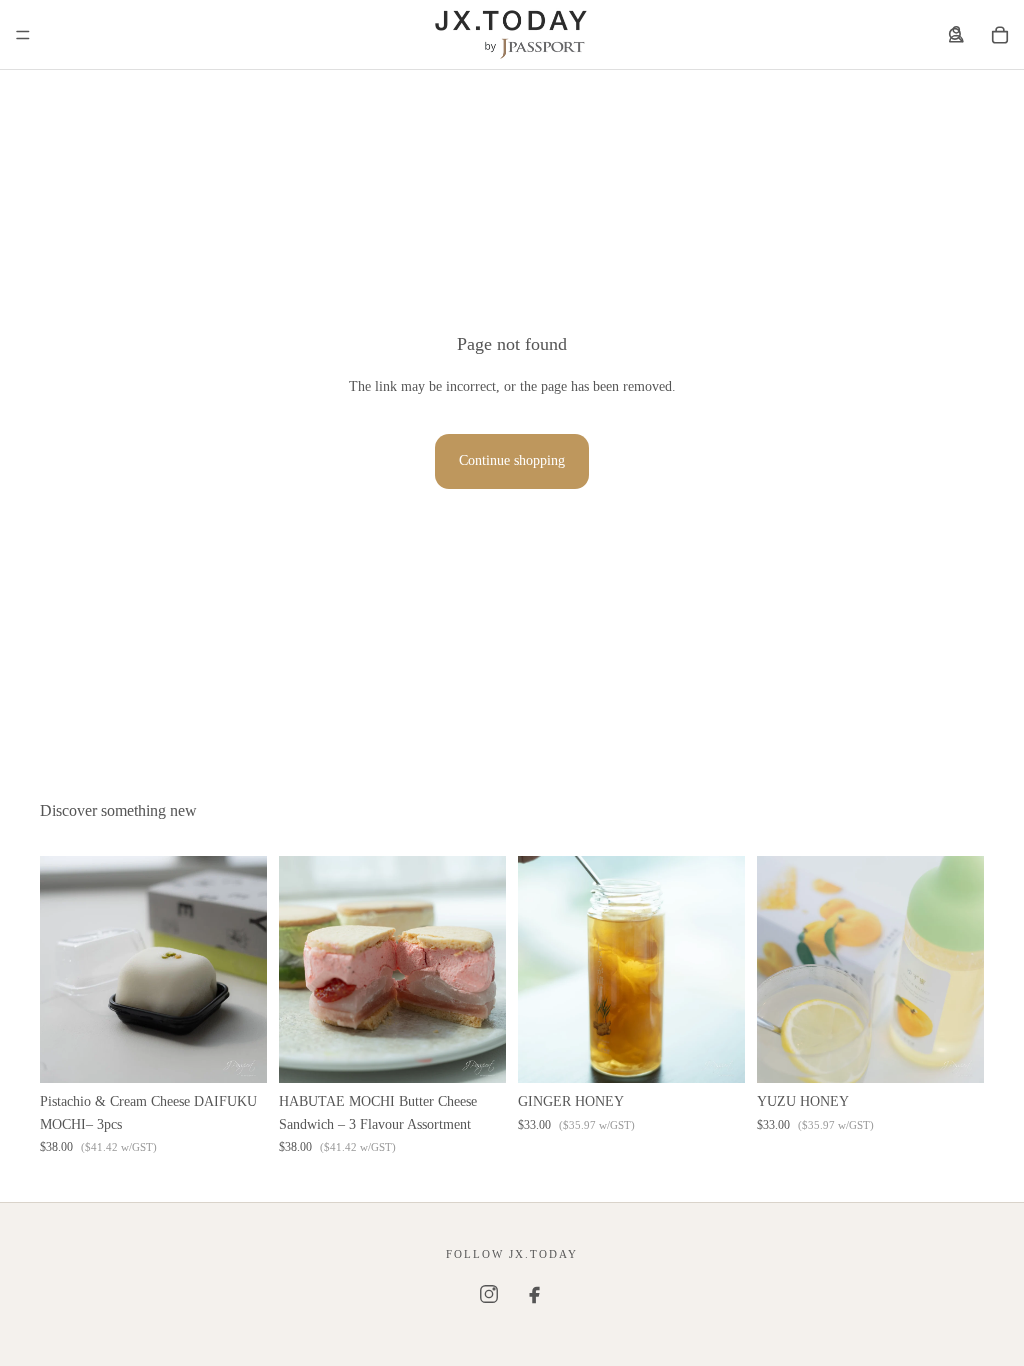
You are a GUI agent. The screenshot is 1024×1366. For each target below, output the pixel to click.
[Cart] (1000, 35)
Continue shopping (512, 460)
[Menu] (23, 35)
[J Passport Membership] (956, 35)
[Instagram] (489, 1294)
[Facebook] (535, 1294)
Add (253, 1051)
